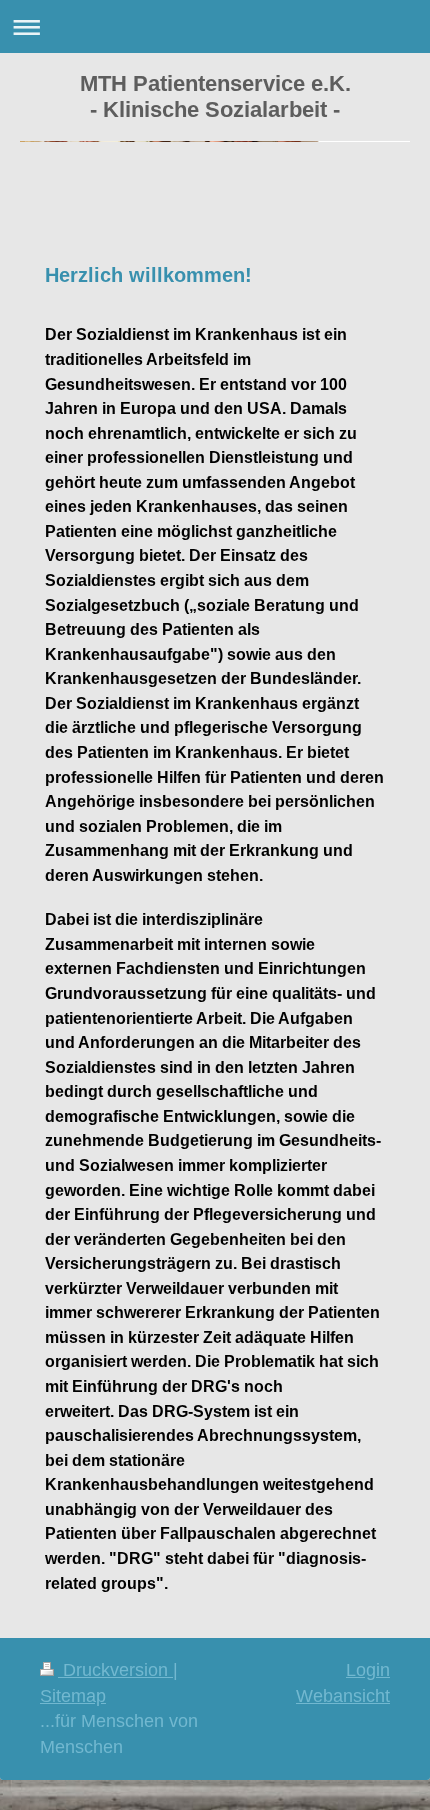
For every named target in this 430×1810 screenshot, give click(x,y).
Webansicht (343, 1696)
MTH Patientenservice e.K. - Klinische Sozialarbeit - (215, 96)
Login (368, 1670)
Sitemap (73, 1696)
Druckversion (115, 1670)
